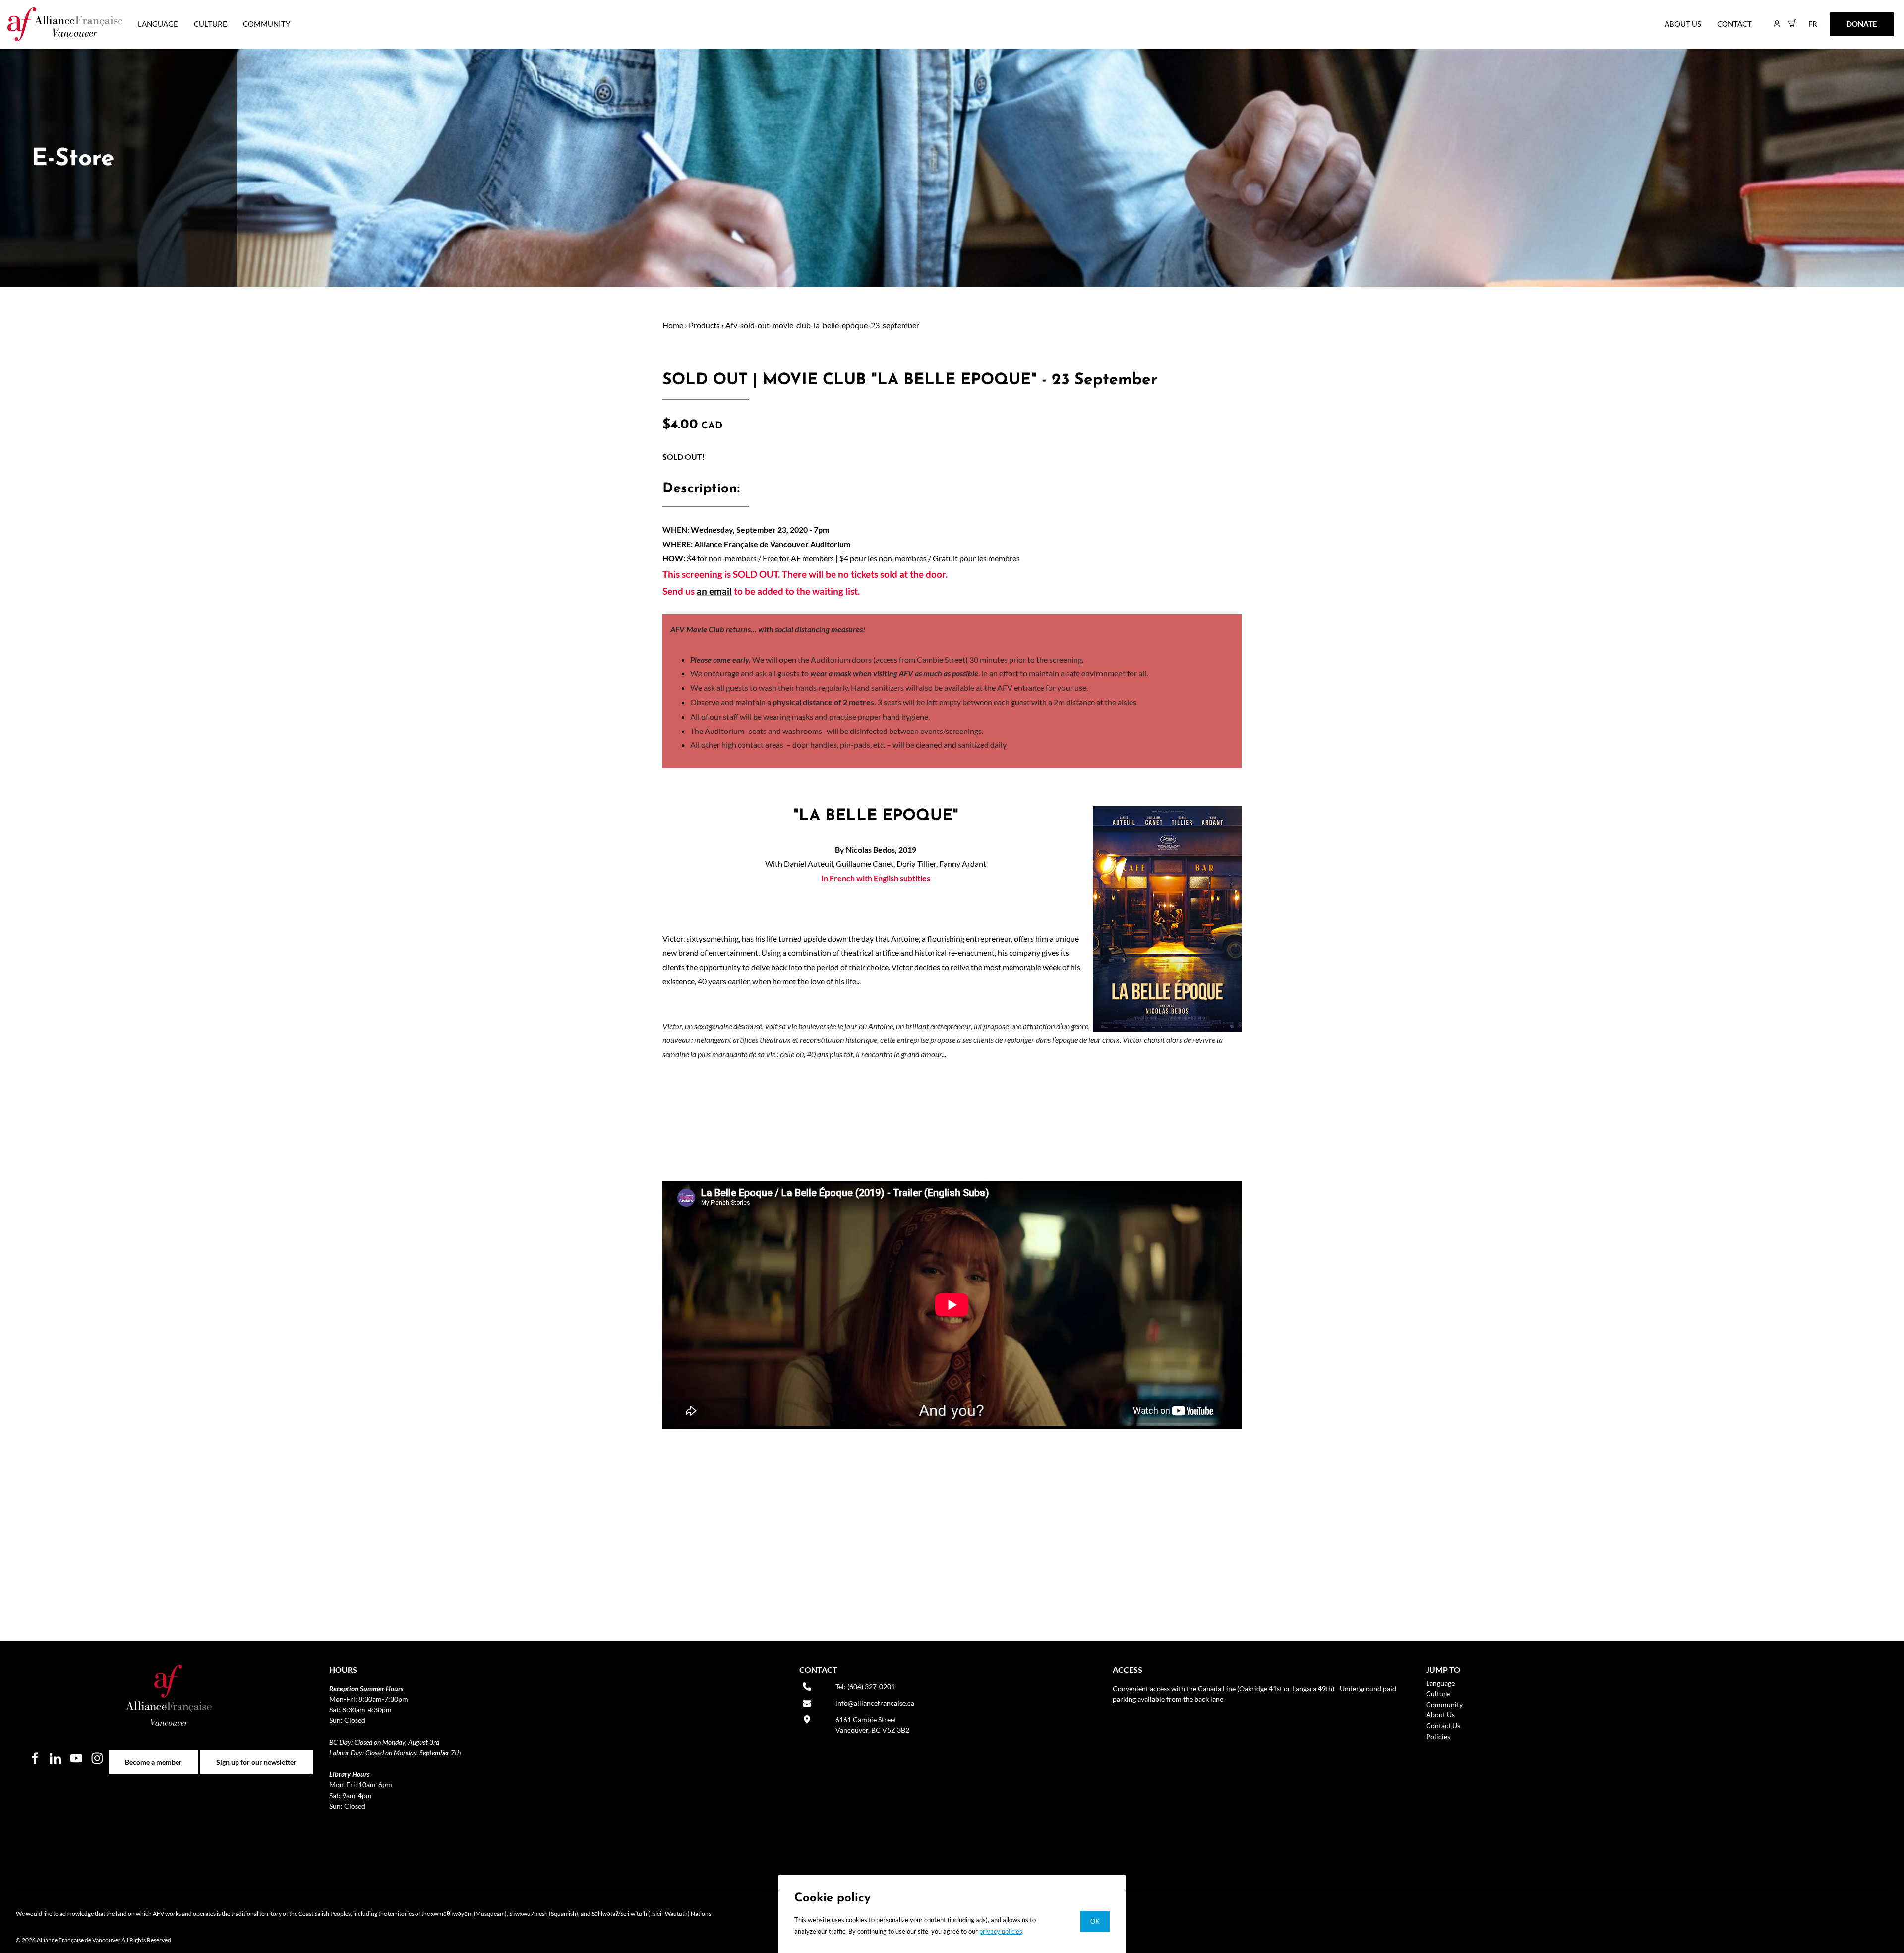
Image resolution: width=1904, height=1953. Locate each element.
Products (704, 325)
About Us (1683, 24)
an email (714, 591)
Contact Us (1443, 1726)
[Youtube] (76, 1758)
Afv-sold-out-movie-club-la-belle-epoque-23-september (822, 325)
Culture (210, 24)
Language (158, 24)
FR (1806, 19)
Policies (1438, 1737)
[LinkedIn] (56, 1758)
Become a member (153, 1755)
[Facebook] (35, 1758)
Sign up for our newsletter (256, 1755)
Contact (1734, 24)
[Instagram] (97, 1758)
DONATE (1846, 19)
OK (1095, 1921)
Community (267, 24)
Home (673, 325)
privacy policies (1001, 1931)
